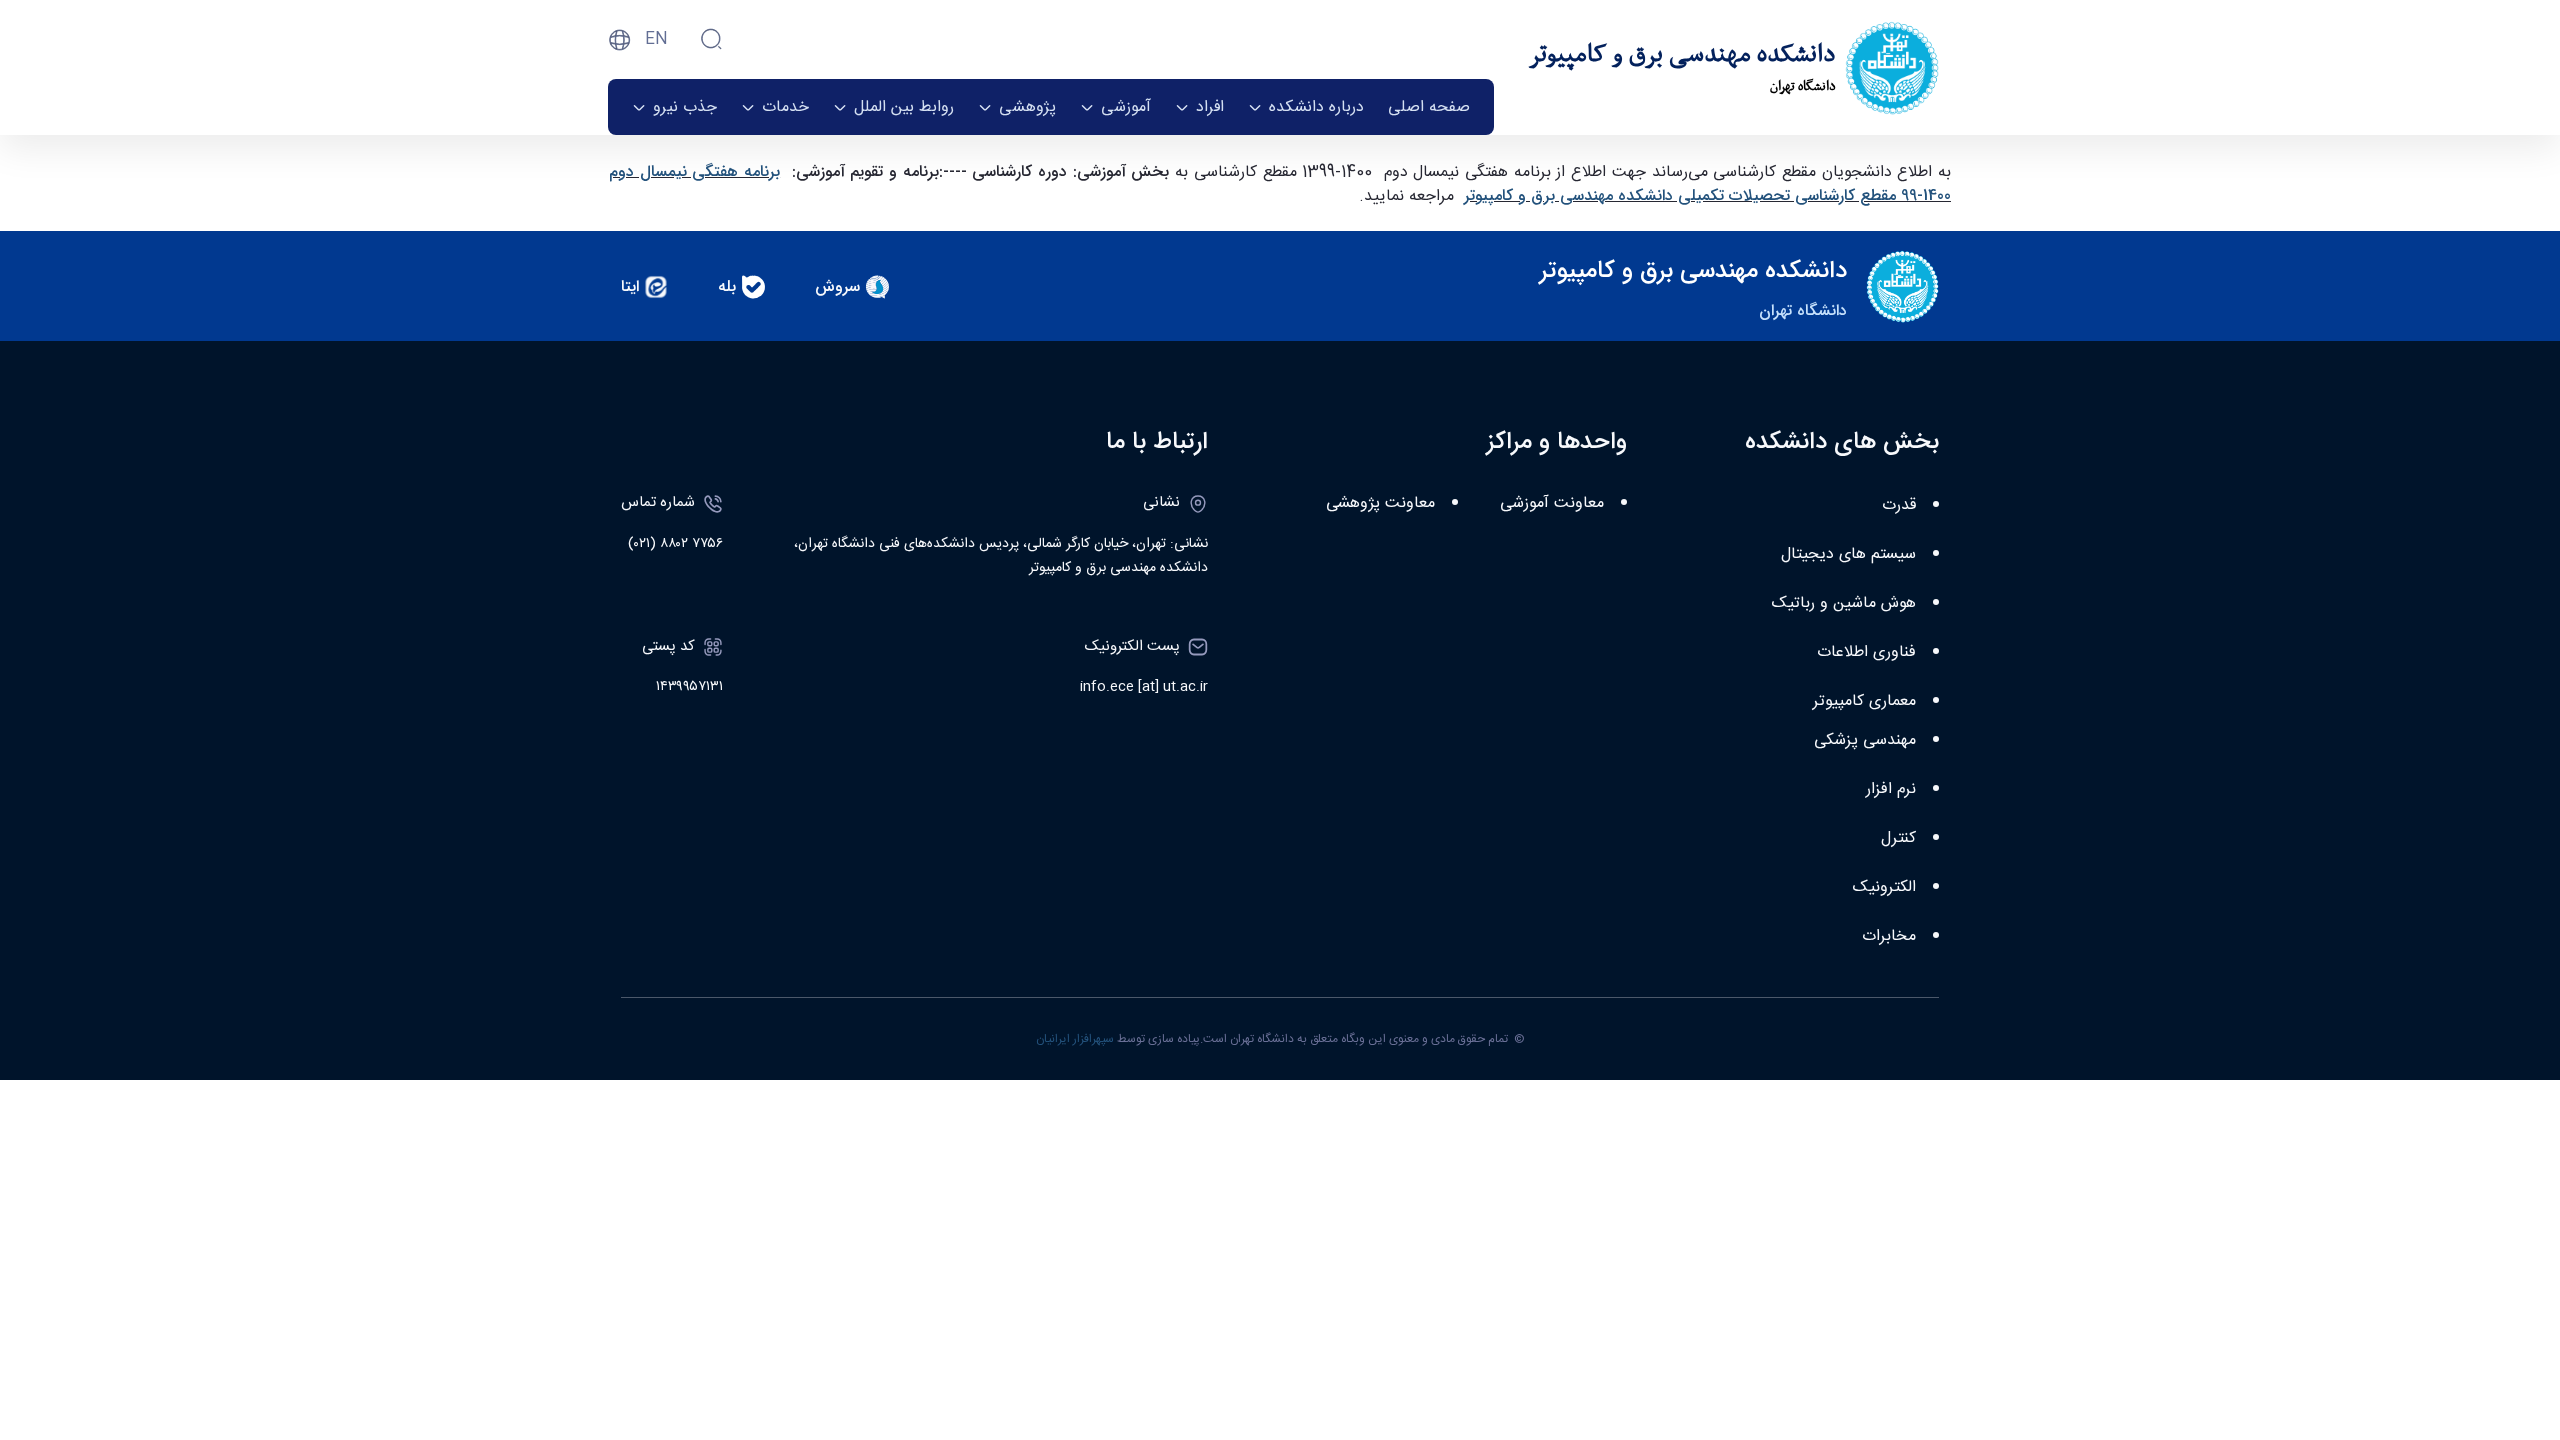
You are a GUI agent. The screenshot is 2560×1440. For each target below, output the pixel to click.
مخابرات (1889, 936)
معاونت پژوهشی (1380, 503)
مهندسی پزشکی (1865, 740)
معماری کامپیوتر (1864, 701)
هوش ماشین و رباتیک (1844, 603)
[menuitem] (1429, 107)
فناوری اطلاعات (1866, 652)
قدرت (1899, 505)
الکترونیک (1884, 887)
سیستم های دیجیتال (1848, 554)
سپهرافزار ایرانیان (1075, 1039)
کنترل (1898, 838)
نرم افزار (1891, 789)
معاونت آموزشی (1552, 503)
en (656, 39)
